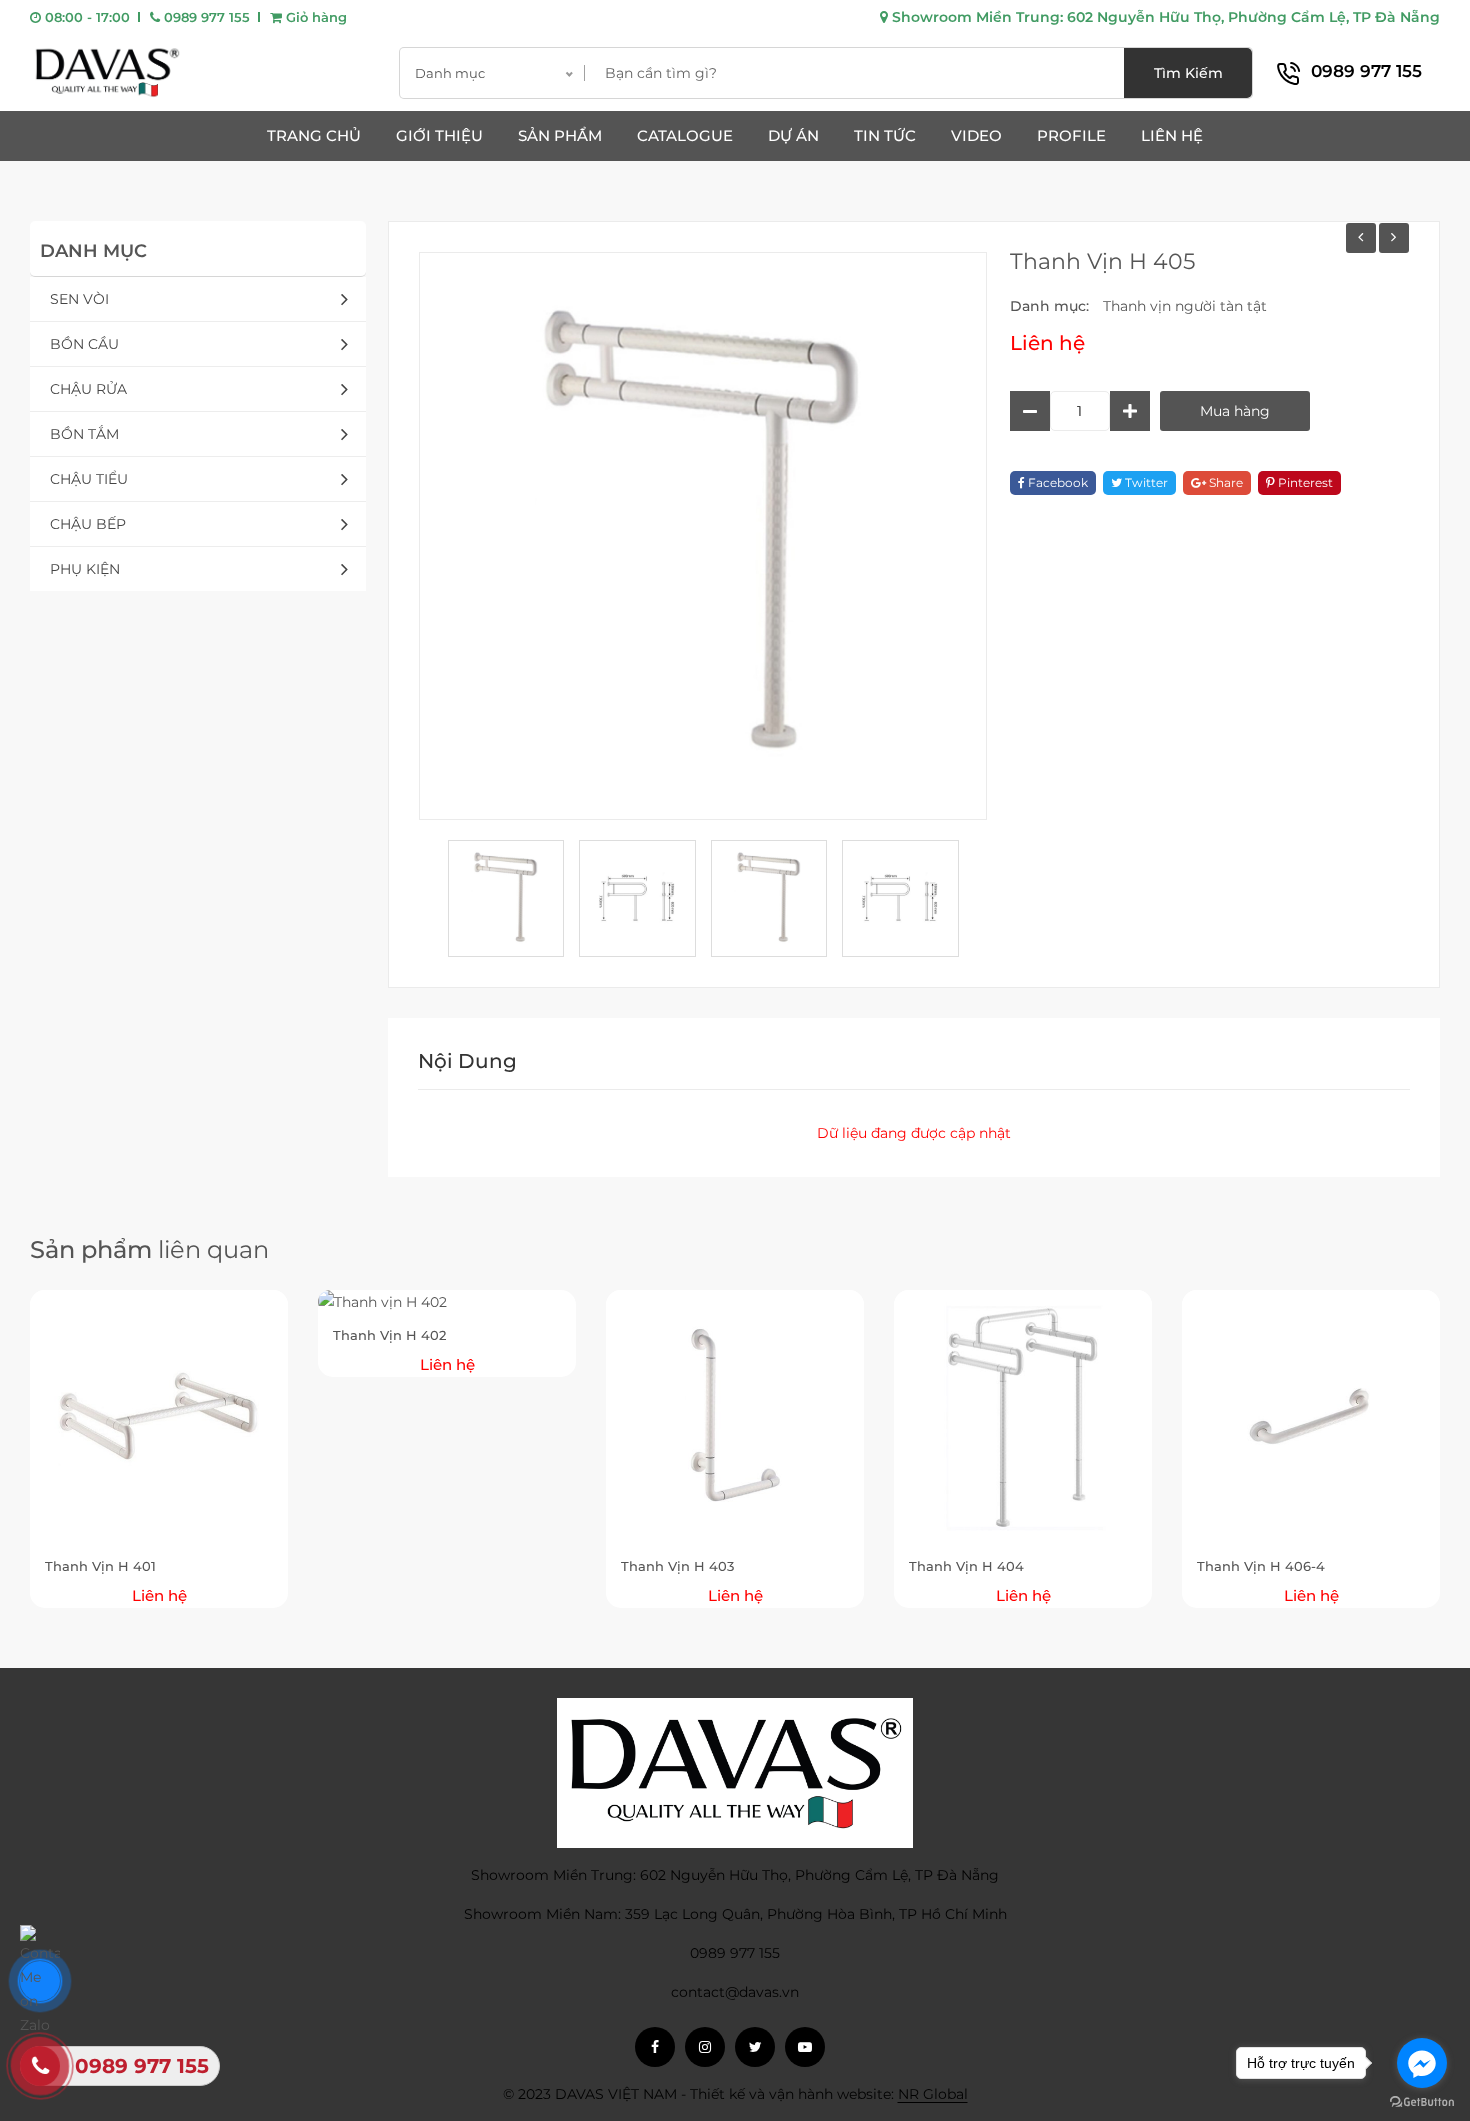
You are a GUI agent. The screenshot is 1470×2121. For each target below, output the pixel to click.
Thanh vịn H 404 (966, 1566)
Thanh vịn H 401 (100, 1566)
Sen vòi (79, 299)
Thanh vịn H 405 (1102, 261)
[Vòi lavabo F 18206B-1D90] (1394, 238)
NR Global (933, 2094)
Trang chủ (314, 135)
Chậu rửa (88, 389)
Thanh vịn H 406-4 (1261, 1566)
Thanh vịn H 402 (389, 1335)
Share (1224, 482)
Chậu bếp (88, 524)
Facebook (1056, 482)
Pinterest (1304, 482)
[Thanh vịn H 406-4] (1361, 238)
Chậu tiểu (89, 479)
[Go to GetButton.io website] (1422, 2101)
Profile (1071, 135)
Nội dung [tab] (467, 1061)
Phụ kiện (85, 569)
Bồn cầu (84, 344)
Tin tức (885, 135)
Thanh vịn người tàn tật (1185, 306)
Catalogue (685, 135)
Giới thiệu (439, 135)
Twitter (1145, 482)
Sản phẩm (560, 135)
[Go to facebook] (1422, 2063)
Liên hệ (1172, 135)
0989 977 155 (205, 17)
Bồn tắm (84, 434)
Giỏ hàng (314, 17)
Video (976, 135)
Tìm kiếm (1188, 73)
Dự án (793, 135)
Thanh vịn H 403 (677, 1566)
